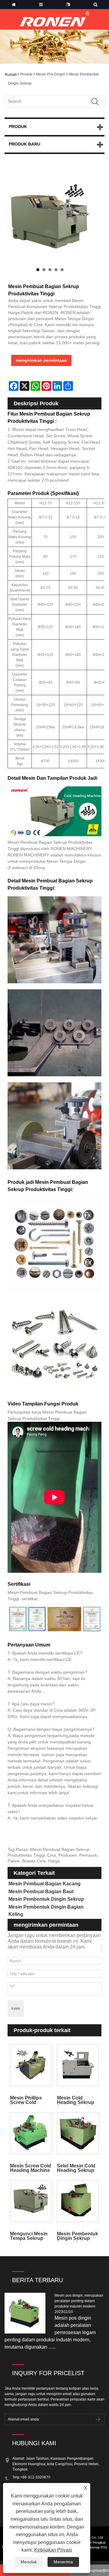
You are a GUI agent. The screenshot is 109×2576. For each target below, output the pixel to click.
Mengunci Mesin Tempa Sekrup (29, 2236)
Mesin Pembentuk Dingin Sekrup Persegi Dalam (78, 2236)
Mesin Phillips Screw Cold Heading (26, 2100)
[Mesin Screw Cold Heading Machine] (31, 2133)
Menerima (63, 2562)
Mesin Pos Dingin (51, 74)
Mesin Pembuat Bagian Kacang (45, 1884)
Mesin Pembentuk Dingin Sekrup (46, 1899)
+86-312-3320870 (35, 2477)
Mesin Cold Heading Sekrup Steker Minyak (76, 2100)
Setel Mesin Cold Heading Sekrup (76, 2168)
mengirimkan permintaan (41, 360)
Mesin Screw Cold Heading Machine (31, 2168)
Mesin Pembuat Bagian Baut (41, 1892)
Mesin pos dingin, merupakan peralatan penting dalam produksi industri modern (79, 2301)
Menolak (29, 2562)
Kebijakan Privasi (53, 2550)
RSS (104, 2547)
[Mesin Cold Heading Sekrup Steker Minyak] (78, 2065)
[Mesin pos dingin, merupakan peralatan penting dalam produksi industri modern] (27, 2313)
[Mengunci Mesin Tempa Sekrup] (31, 2201)
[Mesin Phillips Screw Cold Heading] (31, 2065)
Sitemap (94, 2547)
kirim (16, 2008)
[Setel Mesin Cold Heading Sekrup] (78, 2133)
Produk (26, 74)
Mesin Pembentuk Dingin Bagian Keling (46, 1911)
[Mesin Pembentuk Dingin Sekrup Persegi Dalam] (78, 2201)
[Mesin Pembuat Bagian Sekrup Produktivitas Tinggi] (50, 222)
